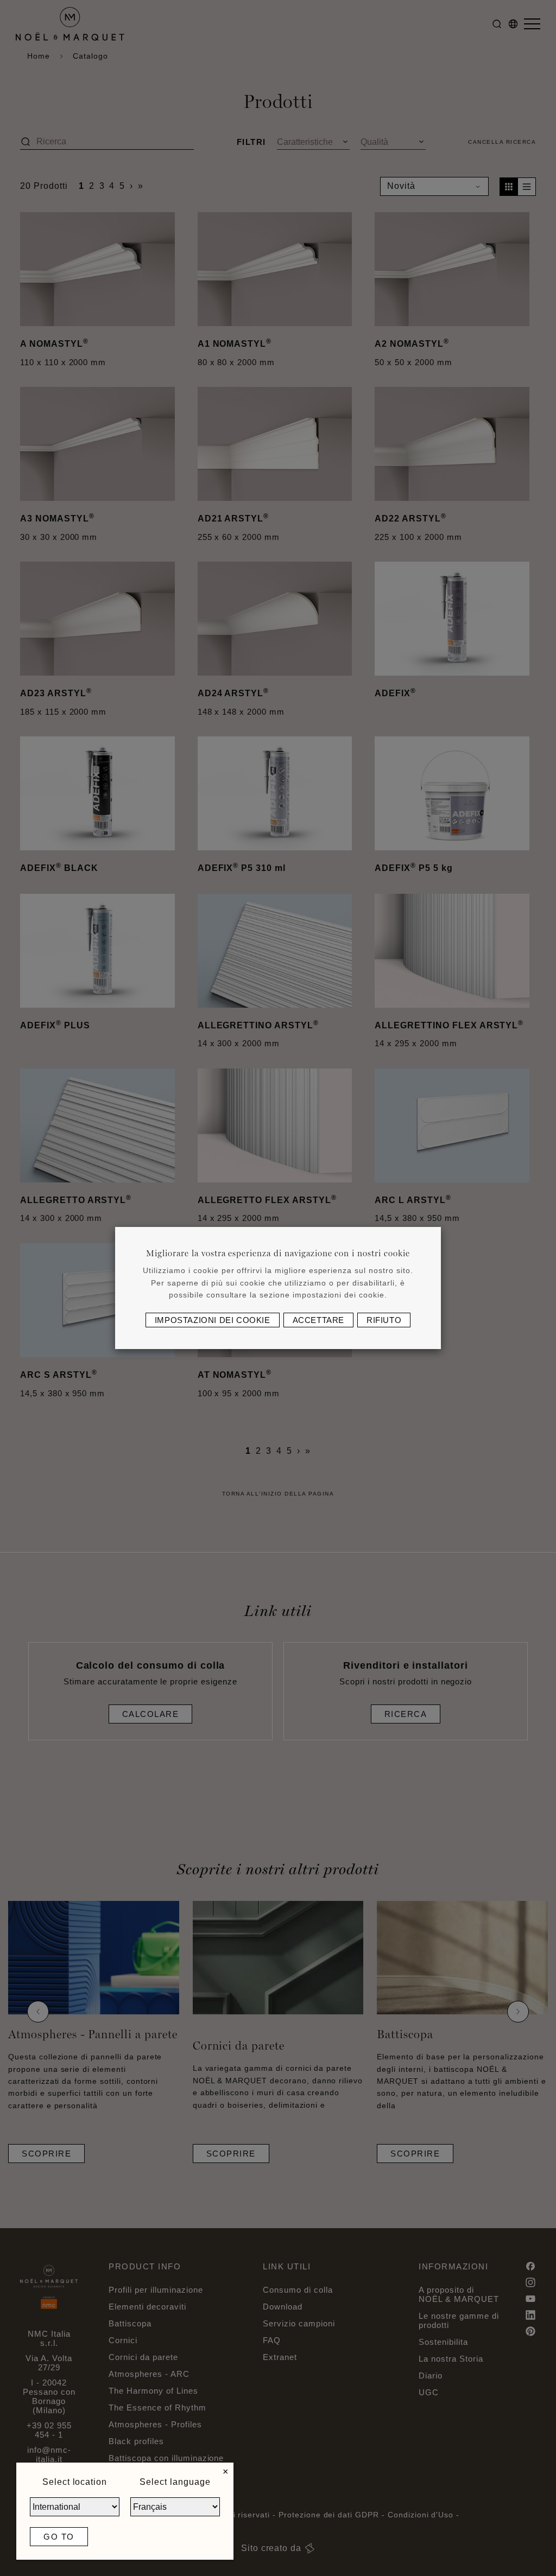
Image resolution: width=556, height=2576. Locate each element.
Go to (59, 2537)
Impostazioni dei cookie (213, 1320)
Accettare (318, 1320)
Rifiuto (384, 1320)
